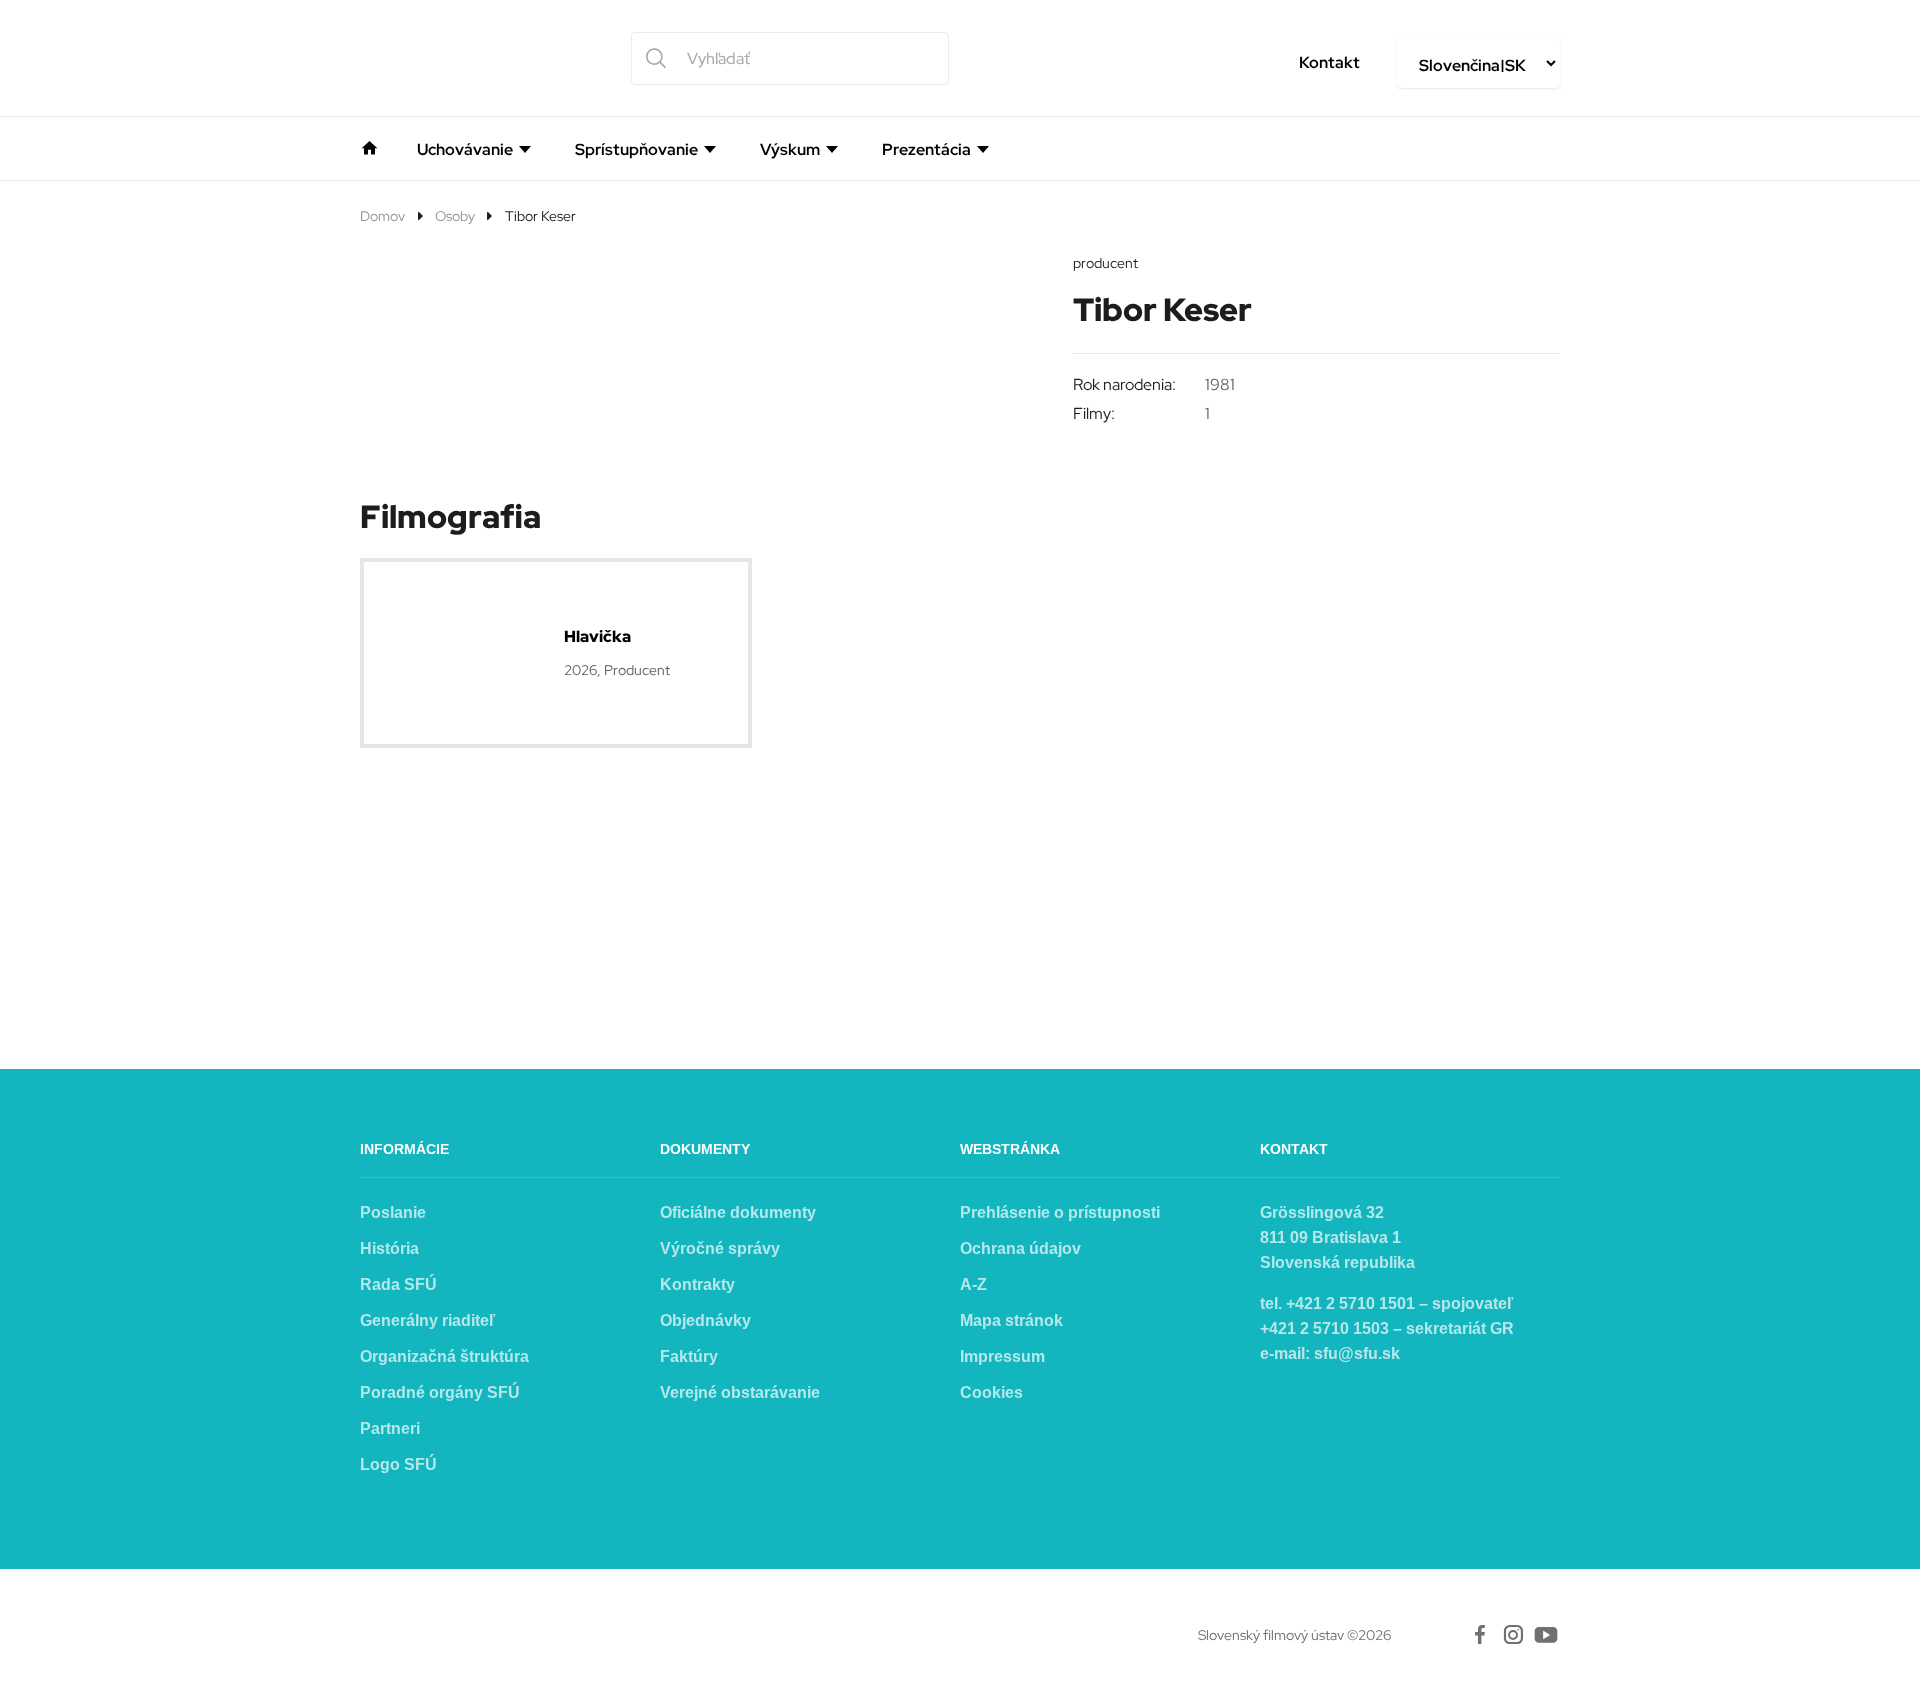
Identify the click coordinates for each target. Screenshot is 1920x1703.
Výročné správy (720, 1248)
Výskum (790, 150)
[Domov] (369, 146)
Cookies (991, 1392)
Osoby (455, 216)
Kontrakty (697, 1284)
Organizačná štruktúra (444, 1356)
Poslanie (393, 1212)
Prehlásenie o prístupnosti (1060, 1212)
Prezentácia (926, 150)
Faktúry (689, 1356)
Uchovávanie (465, 150)
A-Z (973, 1284)
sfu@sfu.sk (1357, 1353)
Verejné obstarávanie (740, 1392)
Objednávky (705, 1320)
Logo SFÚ (398, 1464)
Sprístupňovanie (636, 150)
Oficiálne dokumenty (738, 1212)
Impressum (1002, 1356)
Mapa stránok (1011, 1320)
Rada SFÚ (398, 1284)
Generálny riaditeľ (427, 1320)
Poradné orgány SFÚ (440, 1392)
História (389, 1248)
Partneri (390, 1428)
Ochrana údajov (1020, 1248)
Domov (382, 216)
